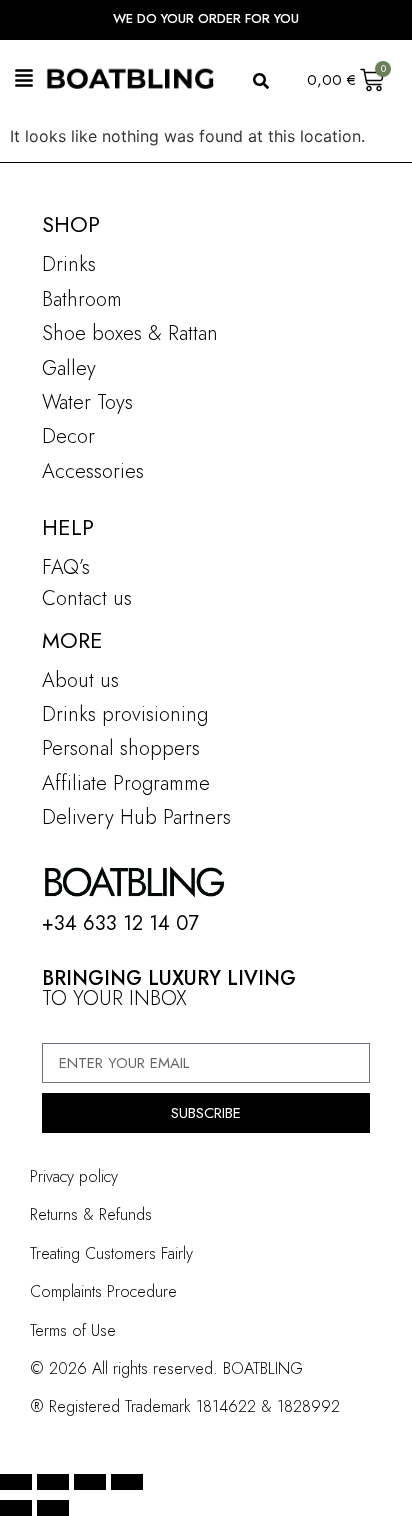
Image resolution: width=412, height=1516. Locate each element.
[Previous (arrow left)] (16, 1508)
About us (80, 680)
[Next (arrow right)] (53, 1508)
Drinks (69, 264)
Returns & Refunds (91, 1214)
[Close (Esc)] (127, 1482)
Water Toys (87, 402)
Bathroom (82, 299)
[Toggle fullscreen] (53, 1482)
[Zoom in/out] (16, 1482)
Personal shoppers (121, 748)
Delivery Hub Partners (136, 817)
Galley (69, 368)
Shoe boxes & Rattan (130, 333)
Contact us (87, 598)
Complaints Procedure (103, 1291)
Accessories (93, 471)
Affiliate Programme (126, 783)
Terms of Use (73, 1330)
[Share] (90, 1482)
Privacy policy (74, 1176)
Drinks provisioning (125, 714)
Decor (68, 436)
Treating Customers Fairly (111, 1253)
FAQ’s (66, 567)
